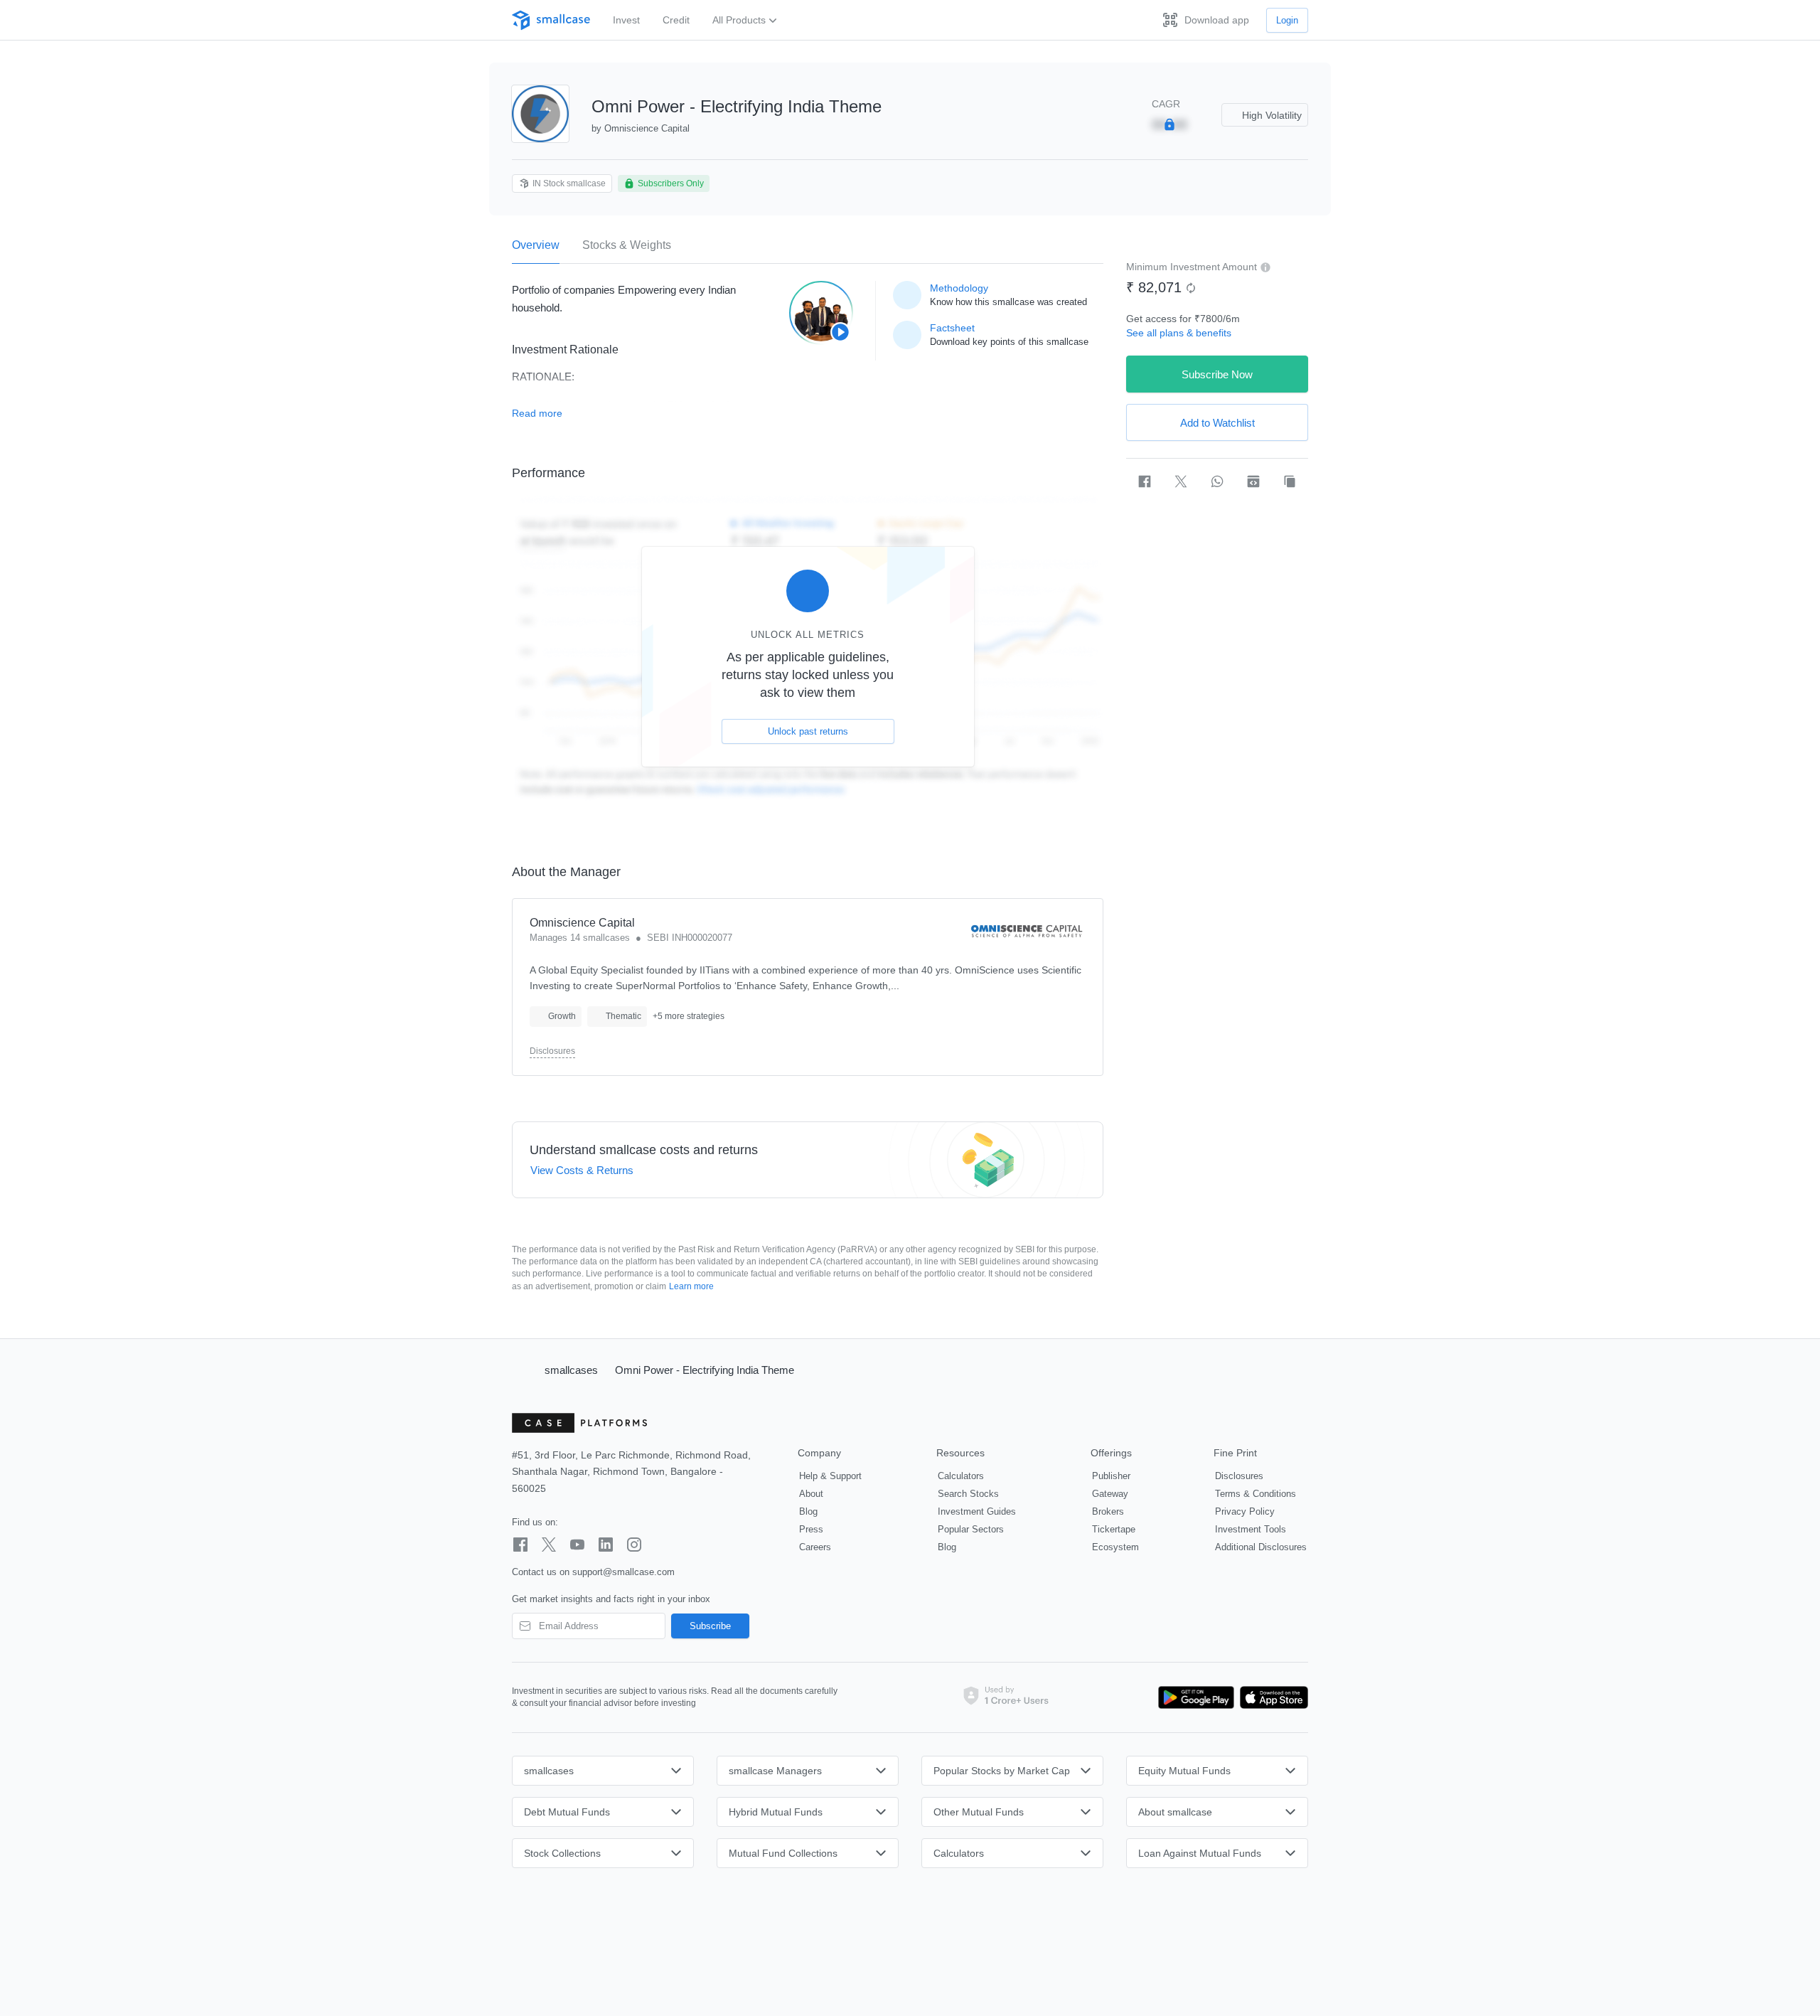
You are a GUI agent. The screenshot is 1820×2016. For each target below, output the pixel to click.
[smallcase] (551, 20)
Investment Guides (977, 1511)
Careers (815, 1547)
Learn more (691, 1286)
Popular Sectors (971, 1529)
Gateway (1110, 1494)
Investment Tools (1251, 1529)
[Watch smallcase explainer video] (821, 313)
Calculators (961, 1476)
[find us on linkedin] (606, 1545)
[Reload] (1191, 288)
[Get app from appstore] (1271, 1697)
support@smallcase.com (623, 1572)
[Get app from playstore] (1197, 1697)
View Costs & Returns (582, 1170)
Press (811, 1529)
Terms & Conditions (1256, 1494)
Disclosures (552, 1051)
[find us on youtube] (577, 1545)
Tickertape (1114, 1529)
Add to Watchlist (1217, 423)
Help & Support (830, 1476)
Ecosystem (1115, 1547)
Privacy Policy (1245, 1511)
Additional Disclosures (1261, 1547)
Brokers (1108, 1511)
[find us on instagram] (634, 1545)
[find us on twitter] (549, 1545)
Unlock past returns (808, 731)
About (811, 1494)
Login (1287, 20)
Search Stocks (968, 1494)
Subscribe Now (1217, 374)
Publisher (1111, 1476)
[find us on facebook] (520, 1545)
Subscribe (710, 1626)
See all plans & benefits (1179, 333)
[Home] (522, 1370)
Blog (808, 1511)
